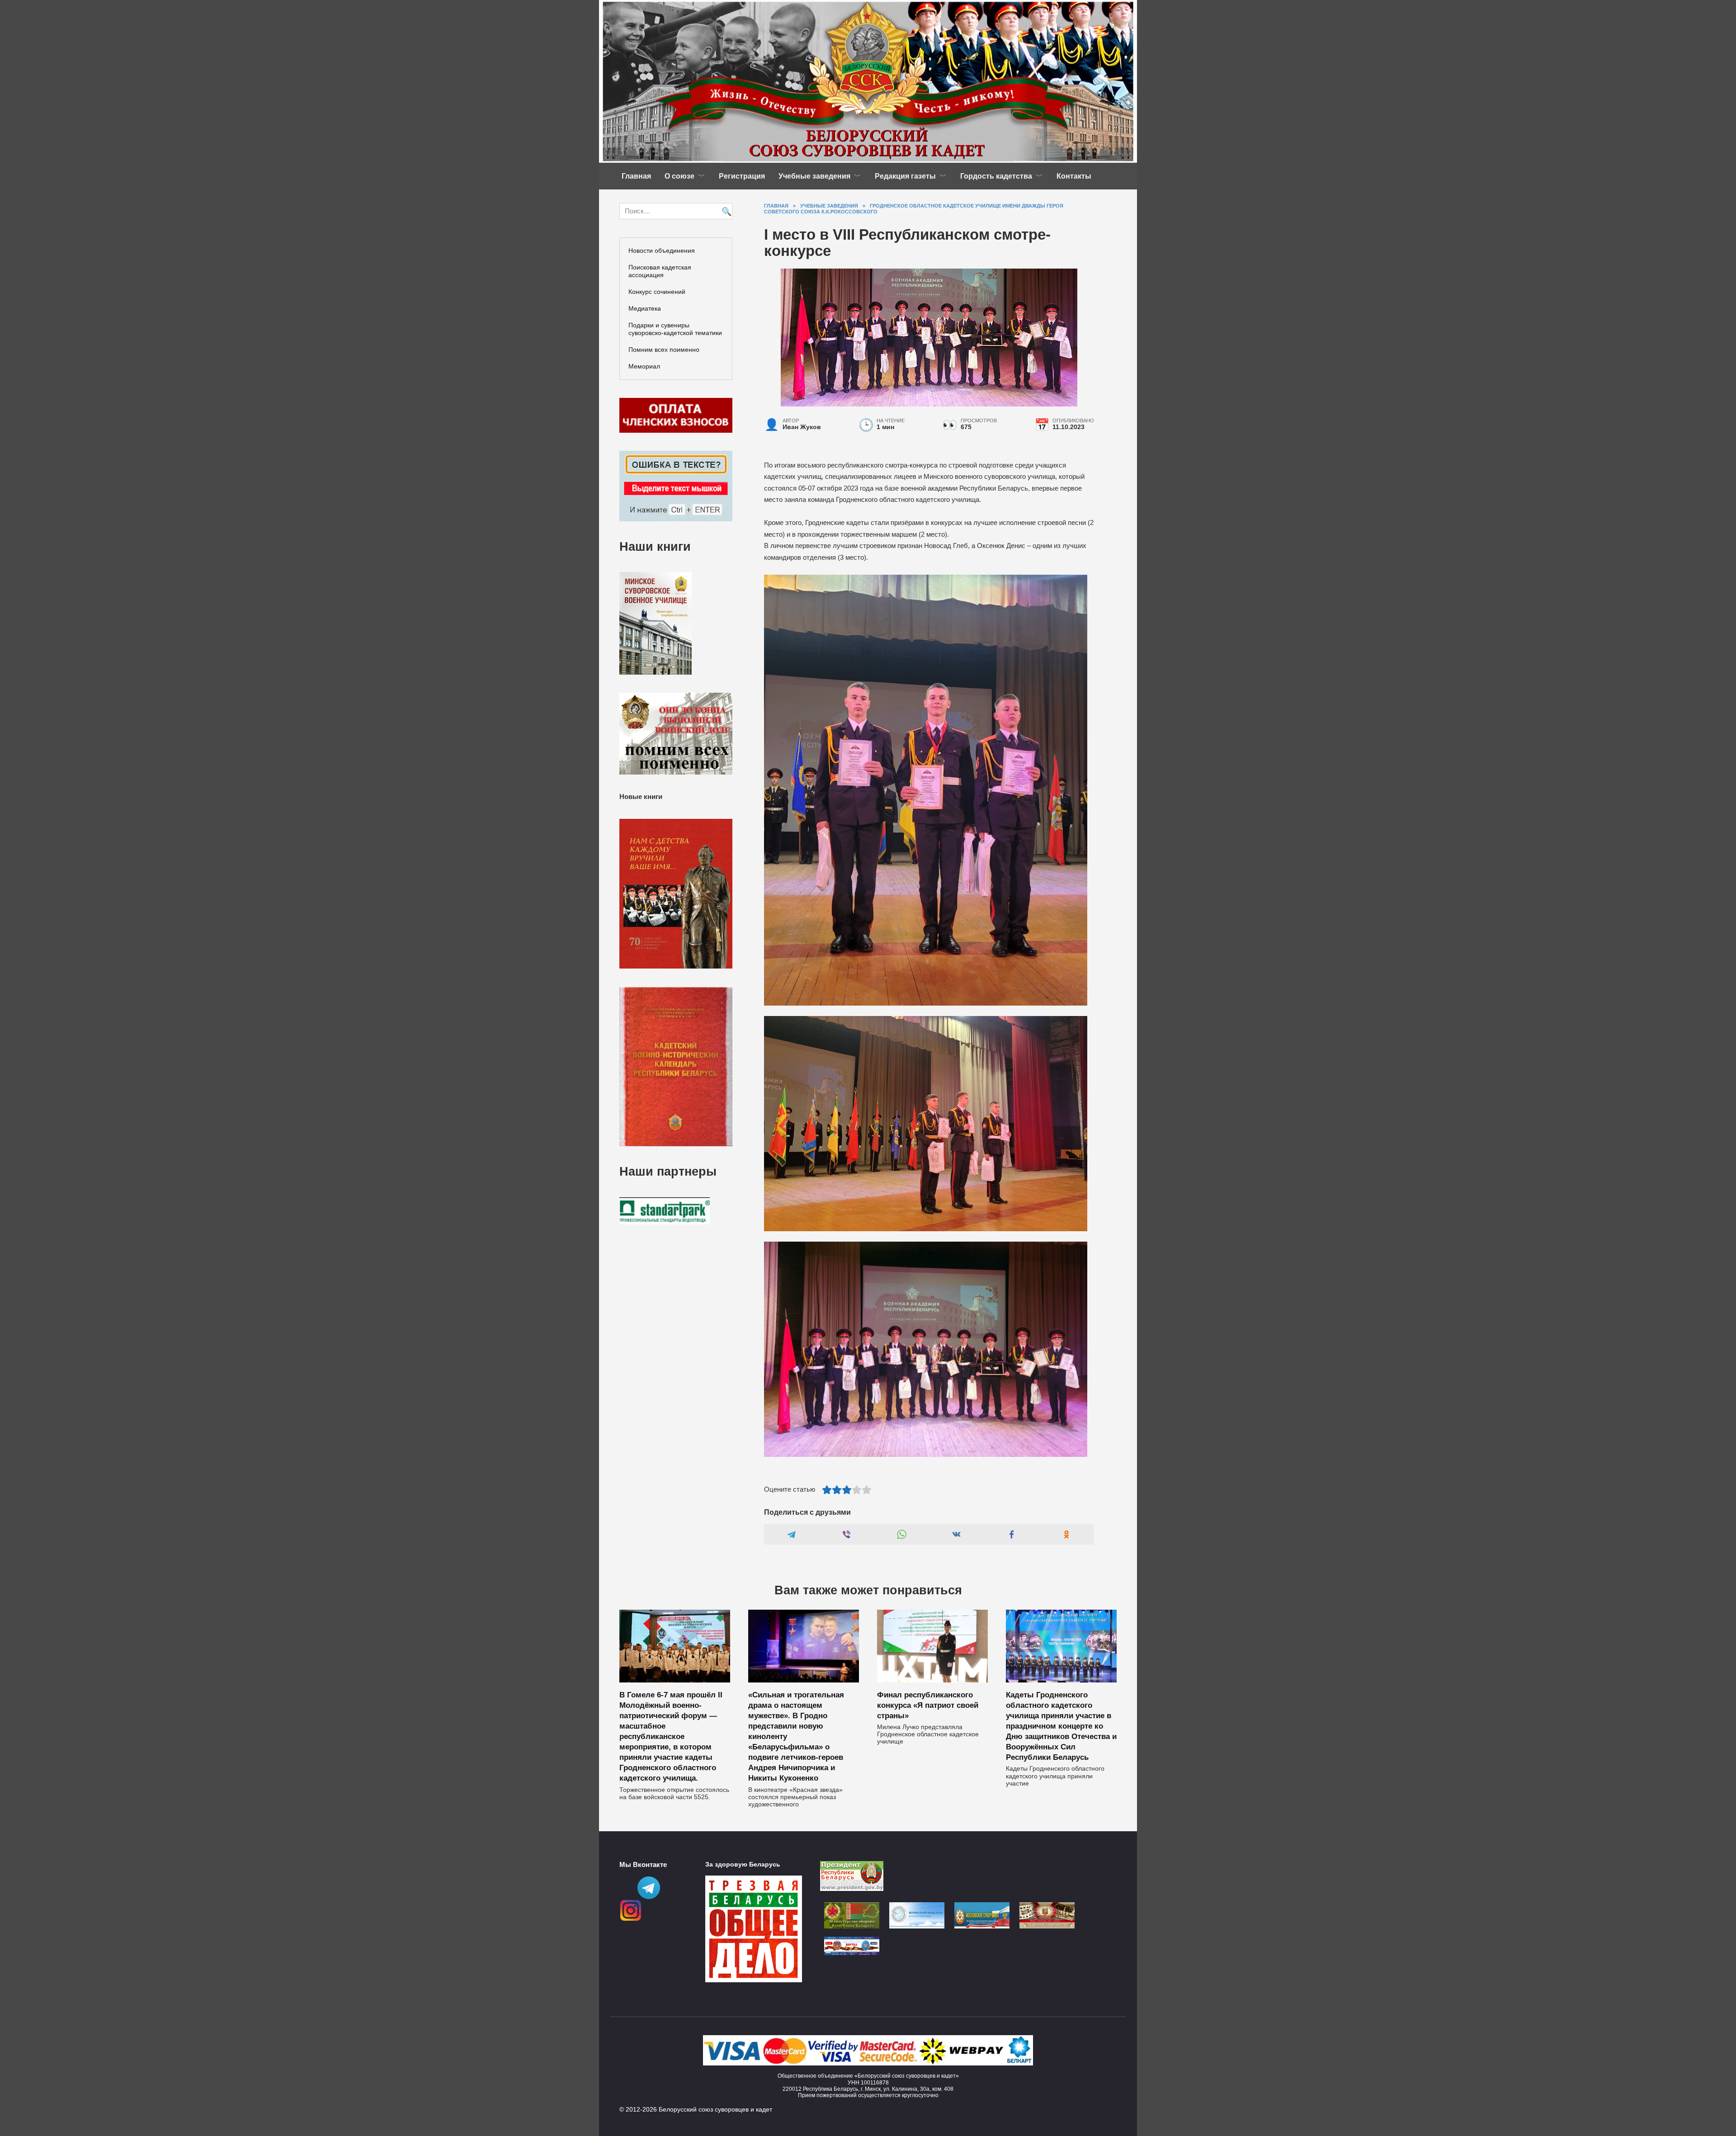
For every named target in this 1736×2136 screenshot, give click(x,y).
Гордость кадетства (996, 176)
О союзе (679, 176)
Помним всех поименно (664, 350)
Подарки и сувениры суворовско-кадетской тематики (675, 329)
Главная (636, 176)
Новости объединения (662, 250)
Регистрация (742, 176)
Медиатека (645, 308)
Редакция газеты (905, 176)
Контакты (1074, 176)
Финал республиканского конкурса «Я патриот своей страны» (928, 1705)
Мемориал (644, 366)
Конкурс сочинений (657, 292)
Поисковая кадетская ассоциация (660, 271)
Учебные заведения (814, 176)
